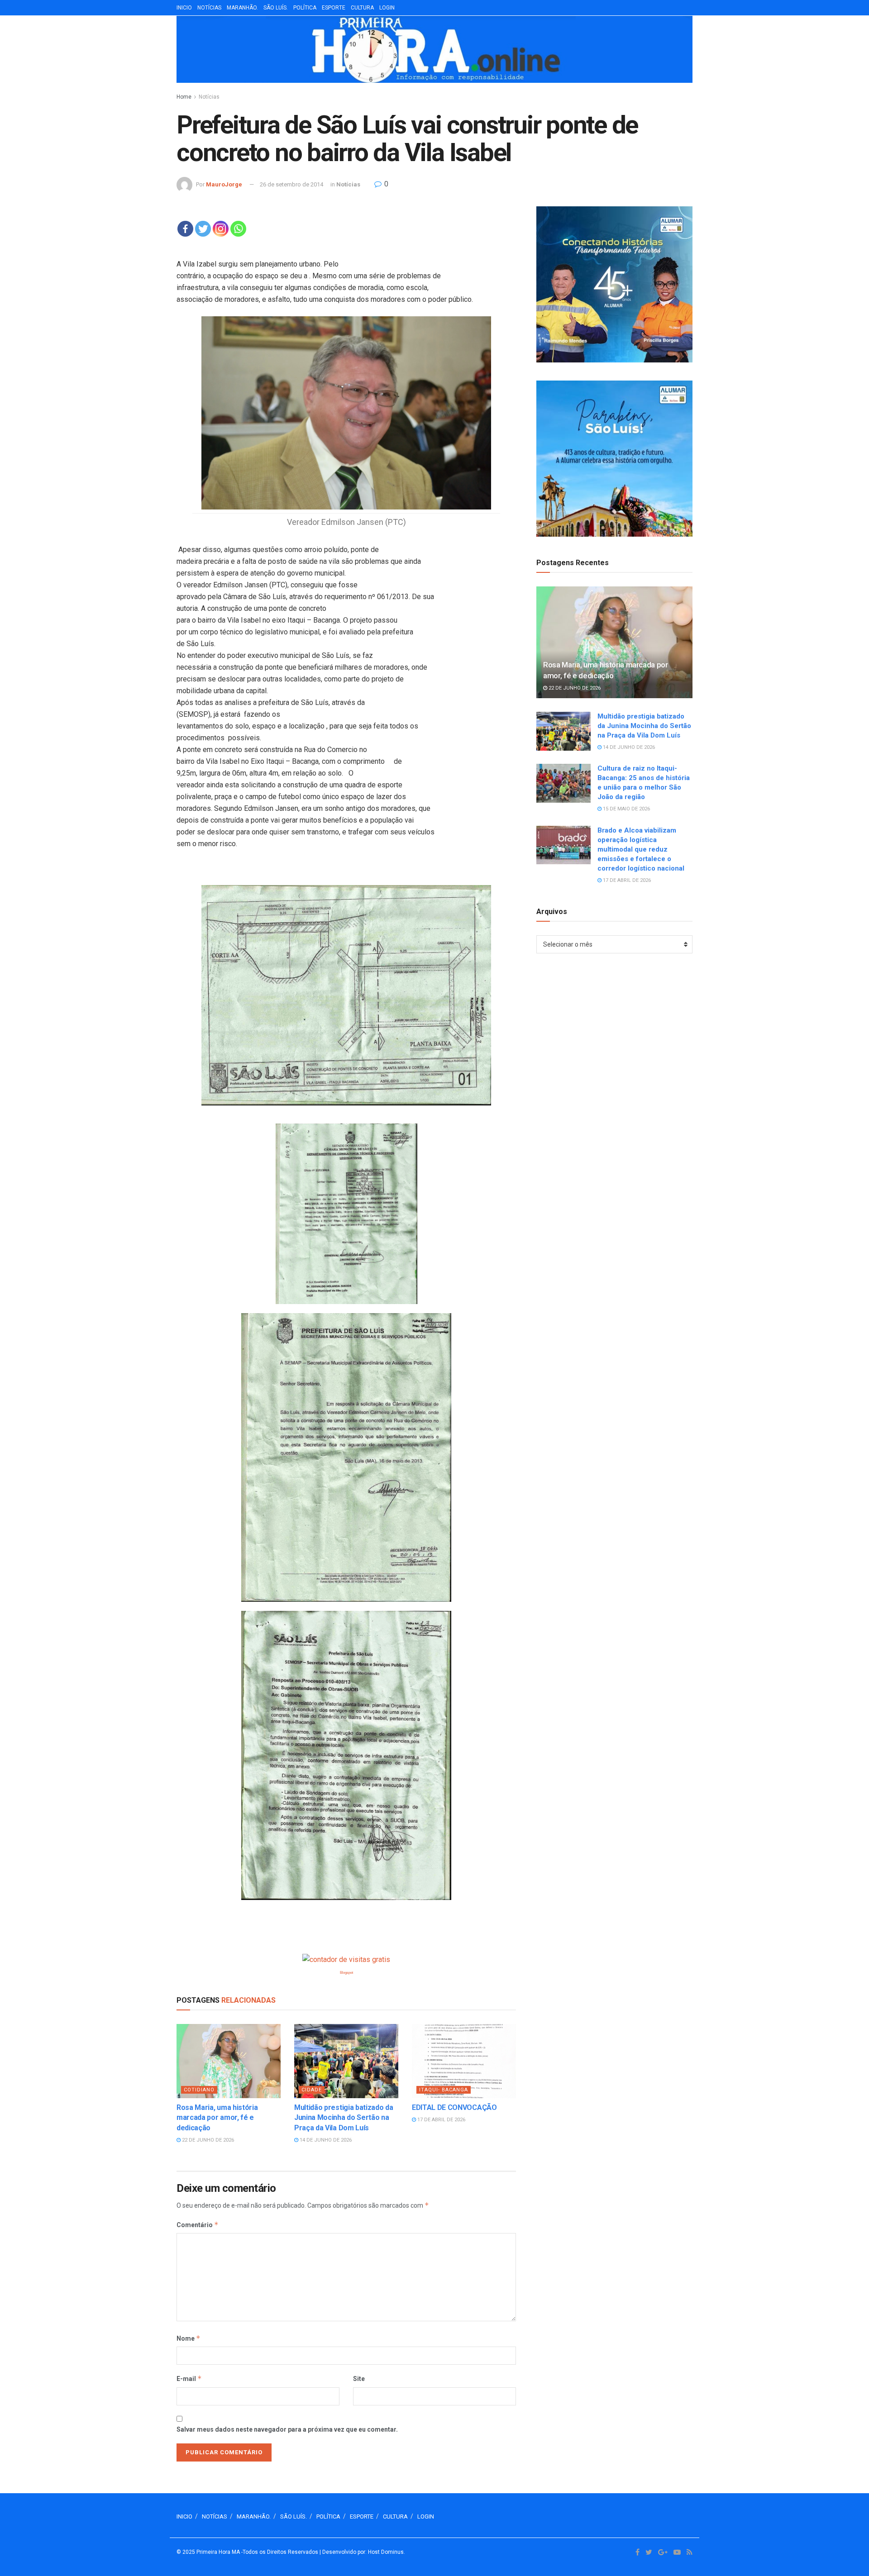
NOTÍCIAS (209, 8)
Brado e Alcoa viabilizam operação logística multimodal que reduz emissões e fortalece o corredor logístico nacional (641, 849)
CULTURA (362, 8)
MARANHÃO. (242, 8)
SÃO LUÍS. (276, 8)
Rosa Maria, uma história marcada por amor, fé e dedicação (217, 2118)
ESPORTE (334, 8)
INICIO (184, 8)
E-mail (189, 2378)
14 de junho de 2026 (325, 2140)
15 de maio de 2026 (626, 809)
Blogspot (346, 1973)
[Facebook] (185, 229)
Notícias (209, 97)
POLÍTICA (305, 8)
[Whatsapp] (238, 229)
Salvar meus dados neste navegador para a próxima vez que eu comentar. (287, 2429)
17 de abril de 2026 (441, 2120)
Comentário (198, 2225)
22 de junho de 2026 (207, 2140)
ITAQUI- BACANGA (444, 2090)
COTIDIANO (199, 2090)
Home (184, 97)
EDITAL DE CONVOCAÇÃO (454, 2107)
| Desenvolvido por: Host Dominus (362, 2552)
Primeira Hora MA (218, 2552)
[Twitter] (203, 229)
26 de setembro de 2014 (291, 184)
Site (359, 2379)
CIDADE (312, 2090)
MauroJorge (224, 184)
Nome (189, 2338)
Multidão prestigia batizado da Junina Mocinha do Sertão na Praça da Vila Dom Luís (344, 2118)
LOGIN (387, 8)
